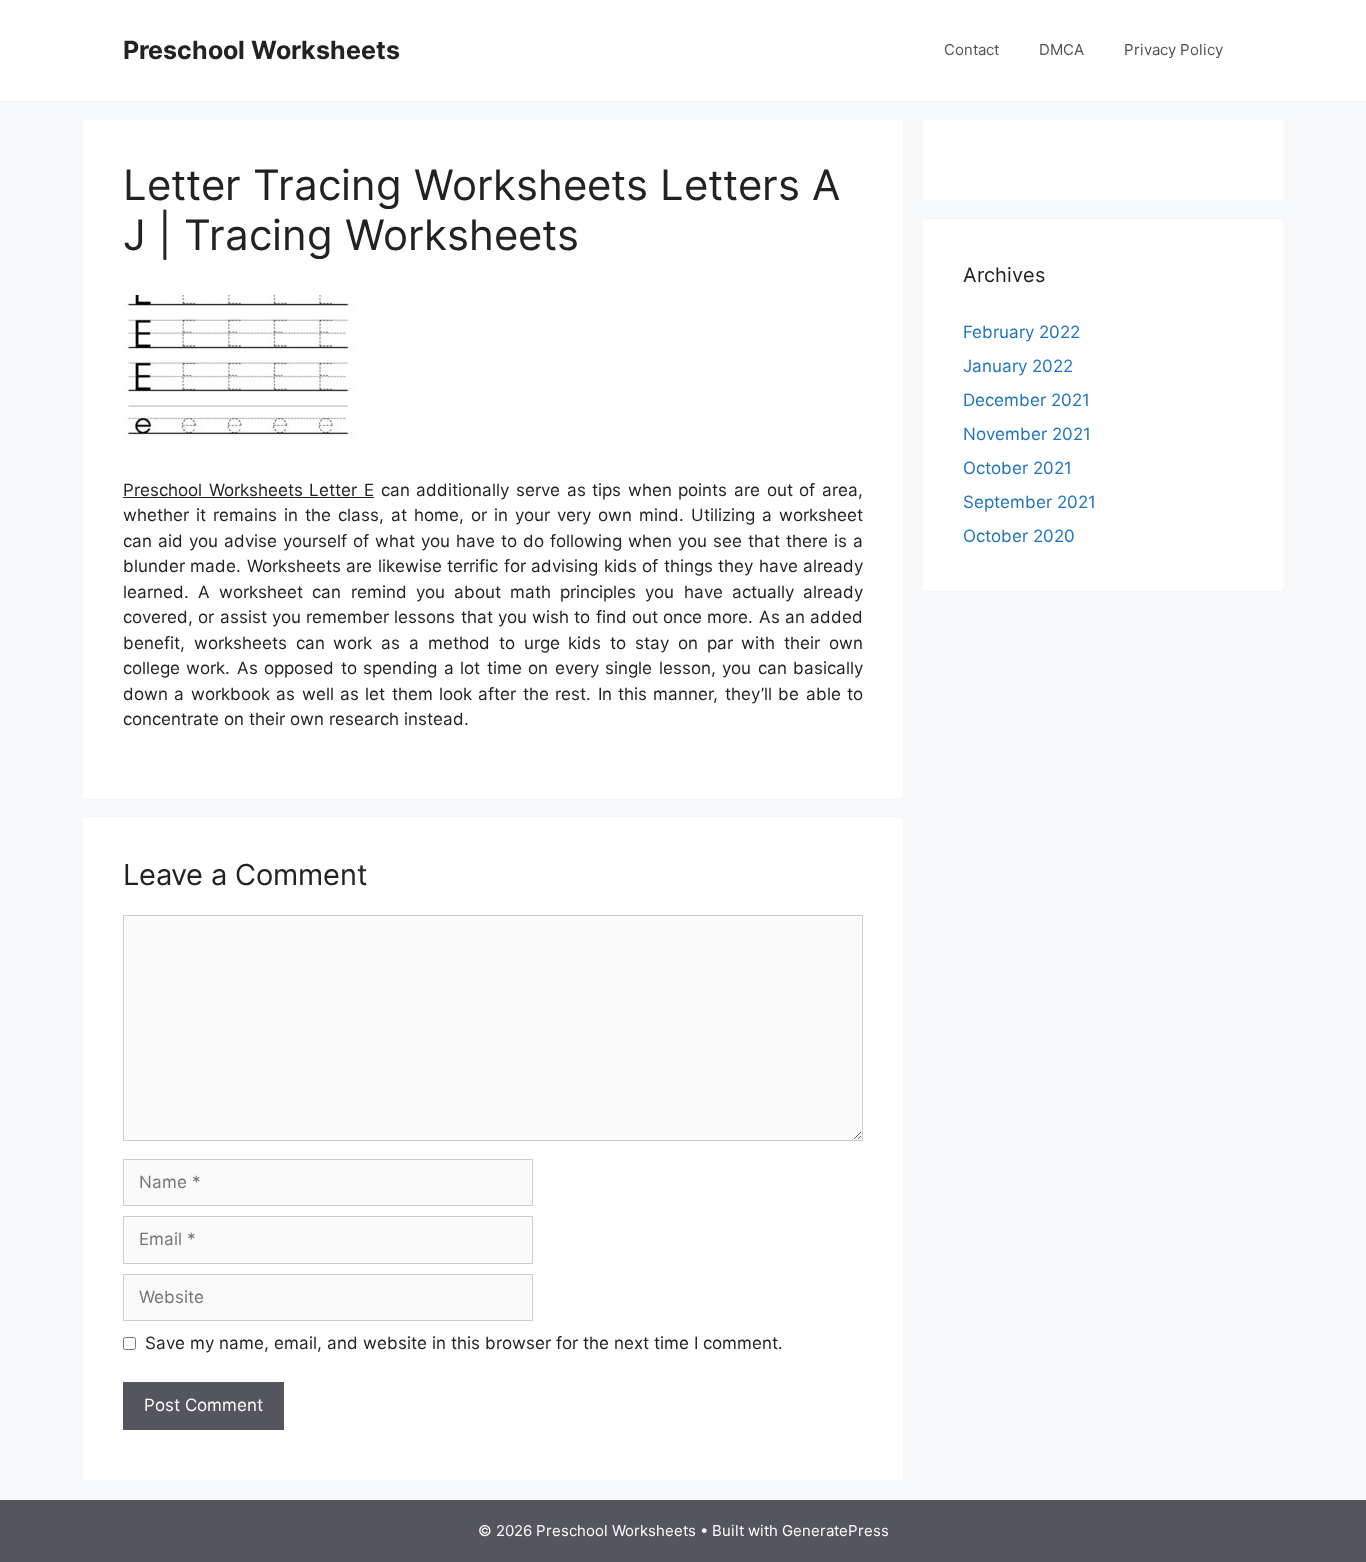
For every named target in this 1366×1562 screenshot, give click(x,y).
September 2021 (1029, 502)
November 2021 (1027, 434)
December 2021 (1026, 400)
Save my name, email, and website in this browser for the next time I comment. (464, 1343)
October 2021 (1017, 468)
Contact (971, 49)
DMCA (1061, 49)
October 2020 (1019, 536)
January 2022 (1018, 366)
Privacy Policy (1173, 49)
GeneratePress (835, 1530)
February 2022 (1021, 332)
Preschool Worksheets (261, 50)
